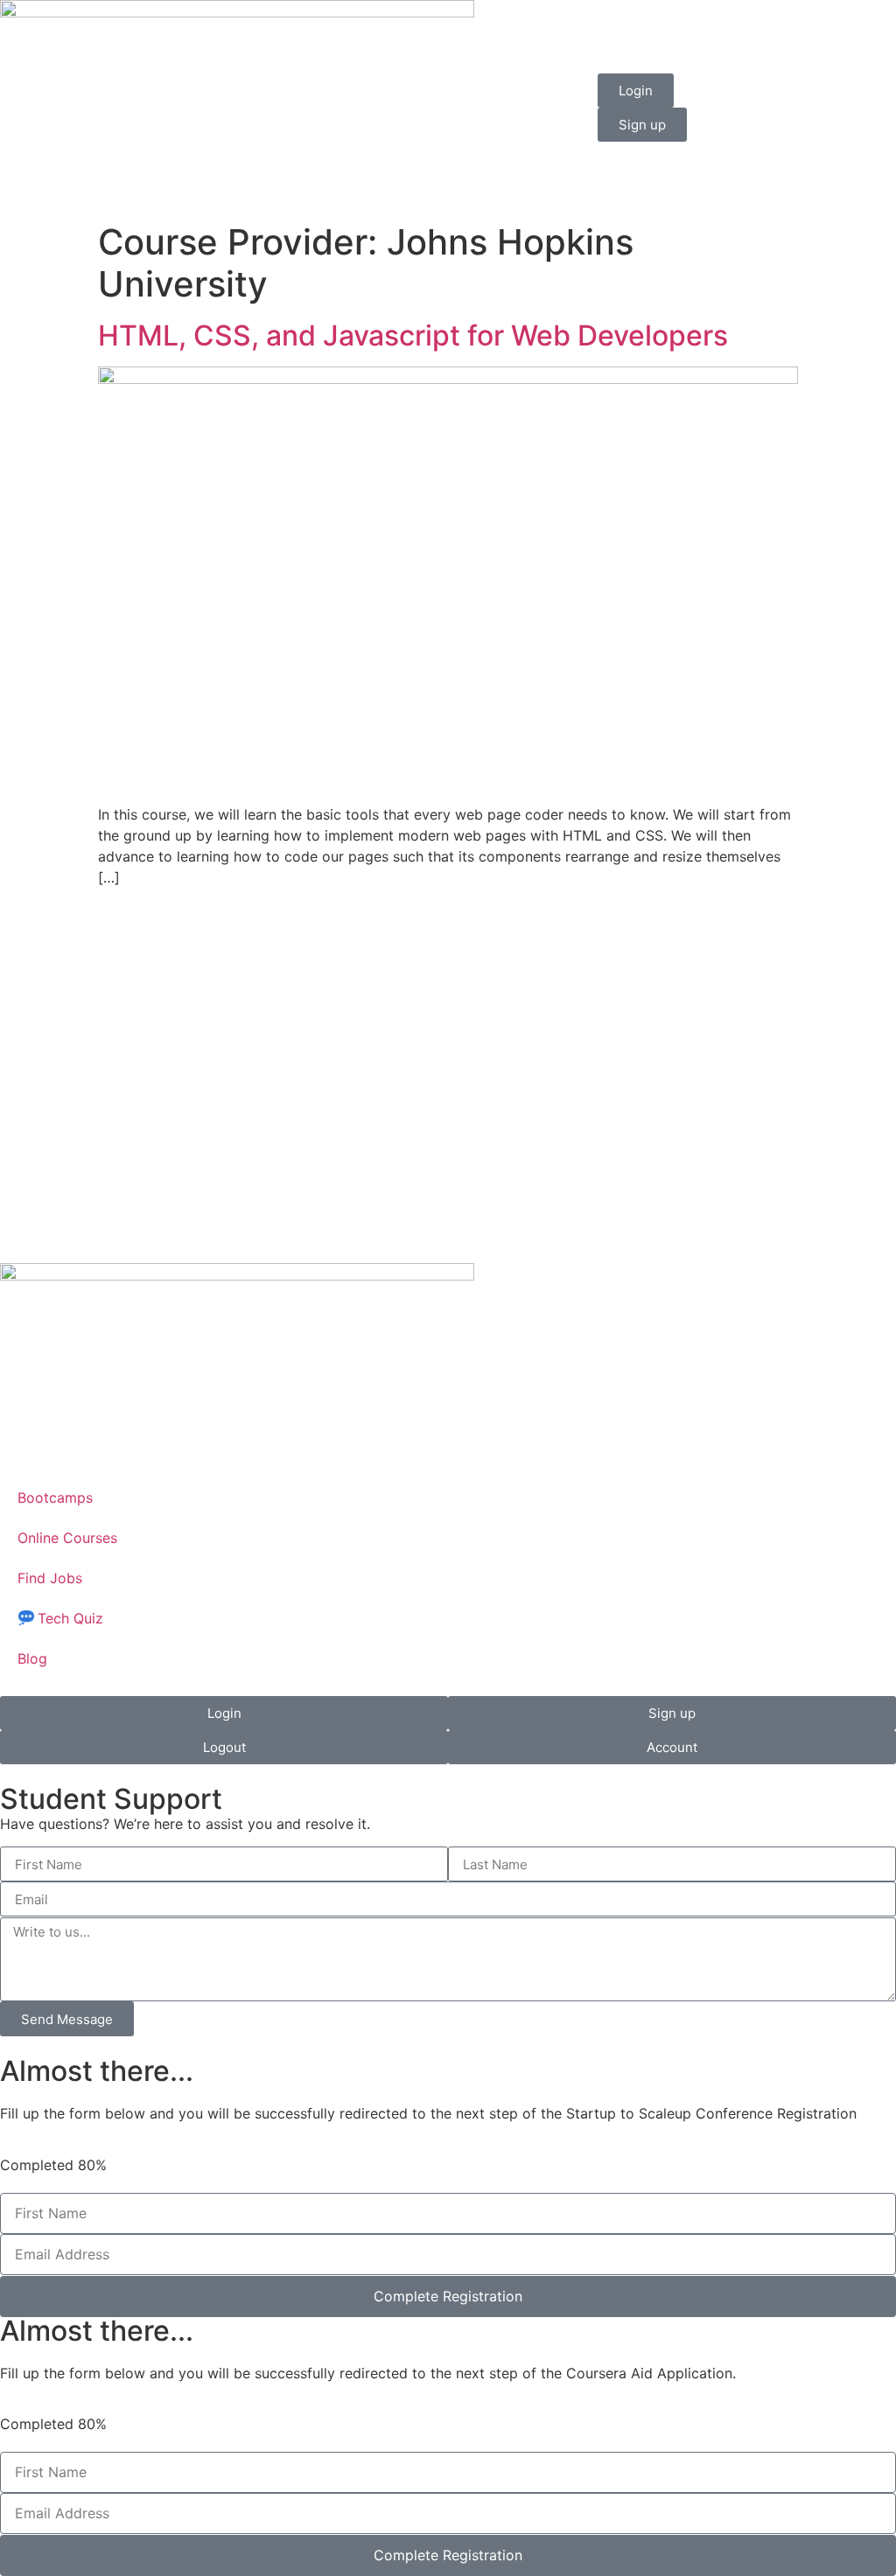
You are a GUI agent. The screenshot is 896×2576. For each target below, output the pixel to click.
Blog (32, 1658)
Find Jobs (50, 1578)
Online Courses (67, 1538)
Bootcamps (55, 1497)
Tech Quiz (70, 1618)
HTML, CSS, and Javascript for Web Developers (413, 335)
